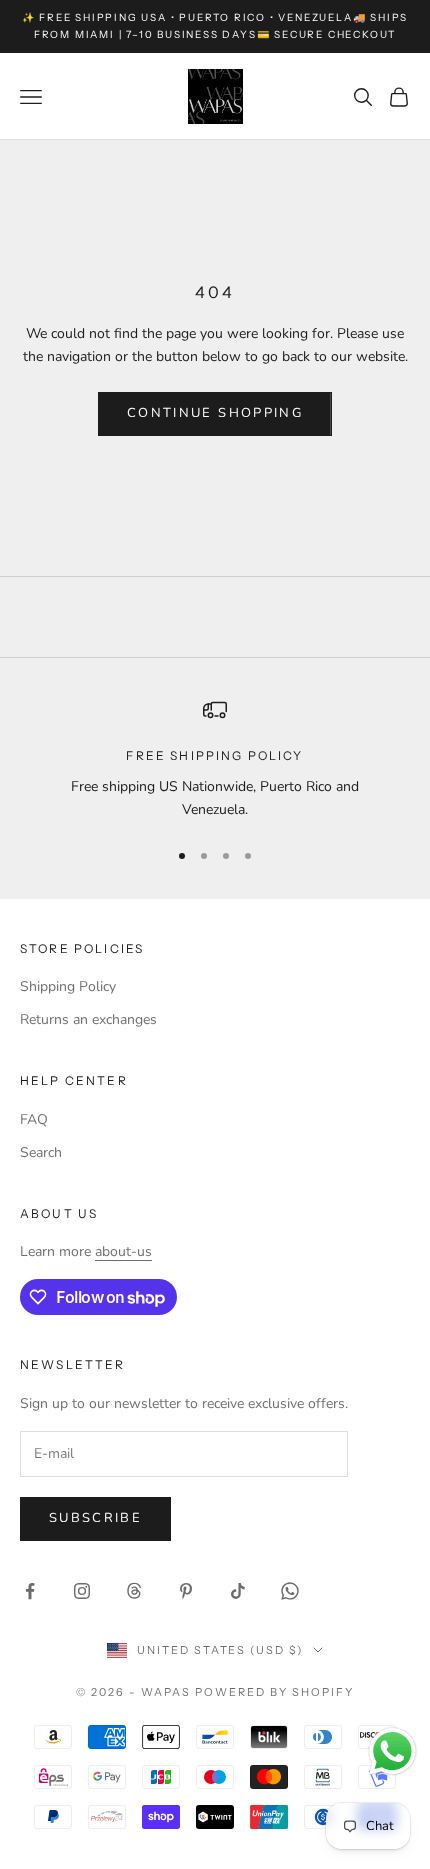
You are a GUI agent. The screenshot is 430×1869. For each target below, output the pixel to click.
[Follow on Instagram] (82, 1591)
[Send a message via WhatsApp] (392, 1751)
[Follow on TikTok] (238, 1591)
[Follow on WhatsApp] (290, 1591)
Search (41, 1152)
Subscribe (95, 1518)
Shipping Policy (68, 986)
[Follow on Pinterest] (186, 1591)
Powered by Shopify (274, 1692)
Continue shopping (215, 413)
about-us (123, 1251)
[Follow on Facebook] (30, 1591)
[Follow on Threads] (134, 1591)
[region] (215, 759)
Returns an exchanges (88, 1019)
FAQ (34, 1119)
